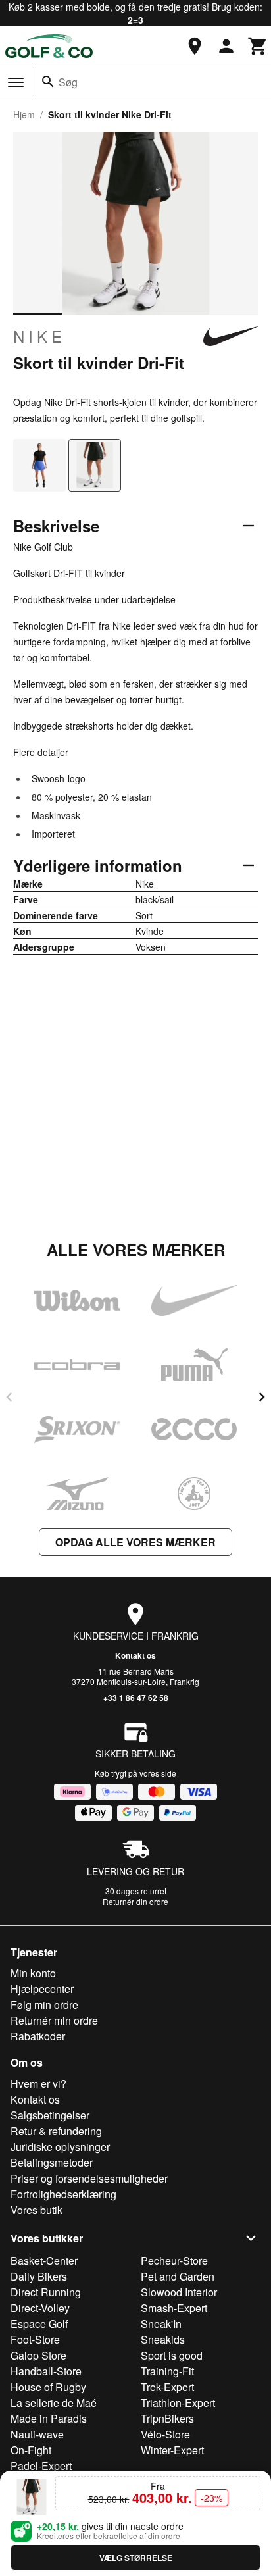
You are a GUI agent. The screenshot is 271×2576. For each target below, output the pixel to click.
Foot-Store (35, 2339)
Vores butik (37, 2210)
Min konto (33, 1973)
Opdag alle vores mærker (135, 1542)
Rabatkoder (38, 2036)
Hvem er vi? (38, 2084)
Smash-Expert (174, 2308)
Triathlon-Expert (178, 2403)
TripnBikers (167, 2418)
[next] (262, 1397)
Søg (68, 82)
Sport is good (172, 2355)
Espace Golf (39, 2324)
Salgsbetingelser (50, 2115)
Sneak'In (161, 2324)
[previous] (9, 1397)
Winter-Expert (172, 2450)
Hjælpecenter (42, 1989)
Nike (39, 336)
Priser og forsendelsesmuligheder (89, 2178)
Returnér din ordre (135, 1901)
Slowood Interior (179, 2292)
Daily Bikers (39, 2276)
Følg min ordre (44, 2005)
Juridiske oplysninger (60, 2147)
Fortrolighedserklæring (63, 2194)
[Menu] (16, 82)
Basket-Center (44, 2260)
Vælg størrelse (136, 2558)
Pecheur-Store (174, 2260)
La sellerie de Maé (54, 2403)
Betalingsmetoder (52, 2162)
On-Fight (31, 2450)
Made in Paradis (49, 2418)
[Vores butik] (195, 46)
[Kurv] (258, 46)
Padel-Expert (41, 2466)
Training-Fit (167, 2371)
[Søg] (48, 82)
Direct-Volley (40, 2308)
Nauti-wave (37, 2434)
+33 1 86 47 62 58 (136, 1698)
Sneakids (163, 2339)
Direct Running (46, 2292)
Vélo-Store (165, 2434)
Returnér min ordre (54, 2020)
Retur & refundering (56, 2131)
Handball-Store (46, 2371)
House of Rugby (48, 2387)
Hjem (24, 114)
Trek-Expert (167, 2387)
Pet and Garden (178, 2276)
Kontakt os (135, 1655)
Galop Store (38, 2355)
